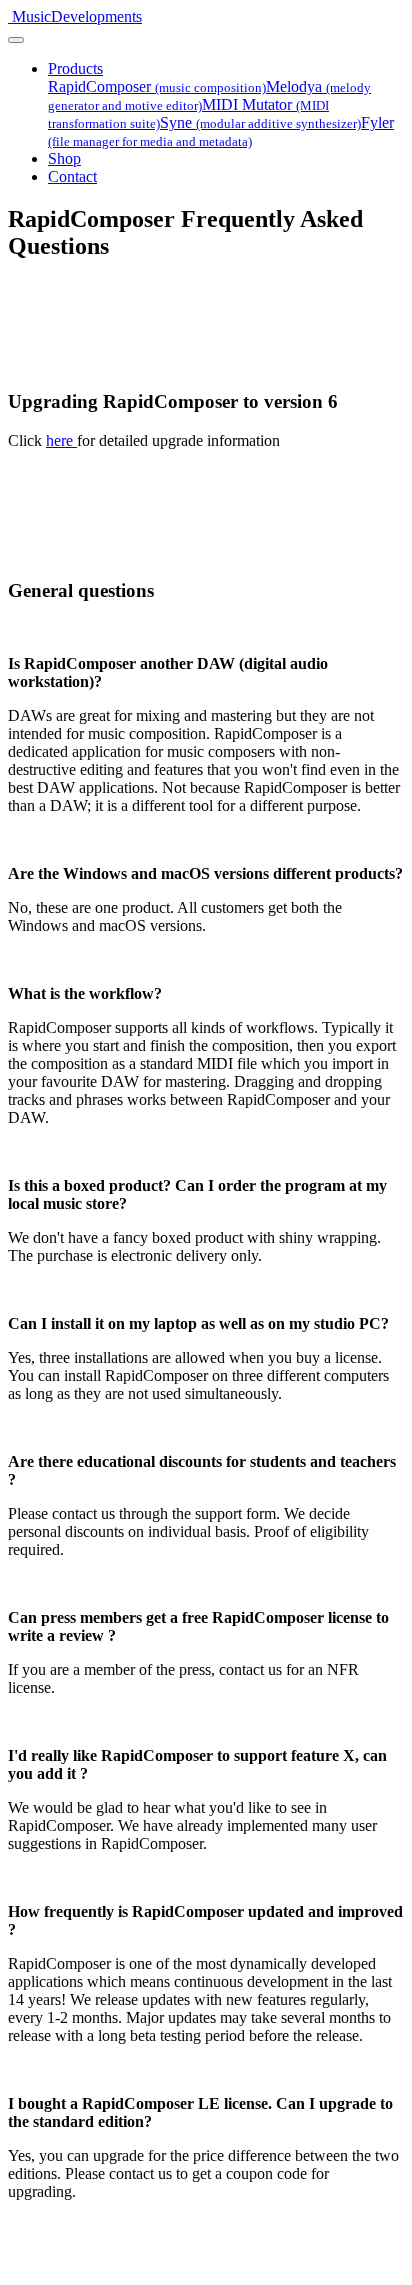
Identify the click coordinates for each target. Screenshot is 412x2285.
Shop (64, 158)
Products (75, 68)
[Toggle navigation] (16, 40)
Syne (260, 122)
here (61, 440)
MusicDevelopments (77, 16)
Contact (72, 176)
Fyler (221, 131)
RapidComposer (157, 86)
